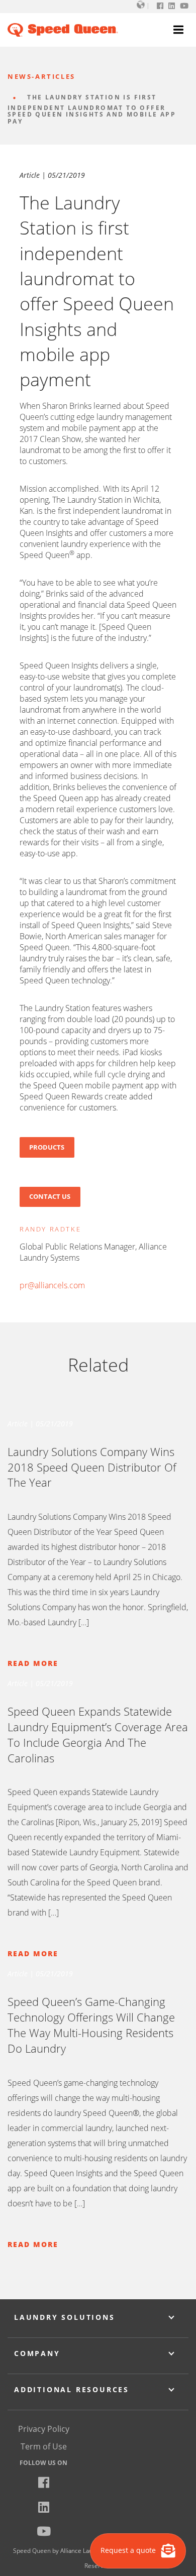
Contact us (50, 1196)
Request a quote (129, 2550)
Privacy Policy (44, 2429)
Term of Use (44, 2446)
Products (47, 1147)
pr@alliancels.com (52, 1285)
